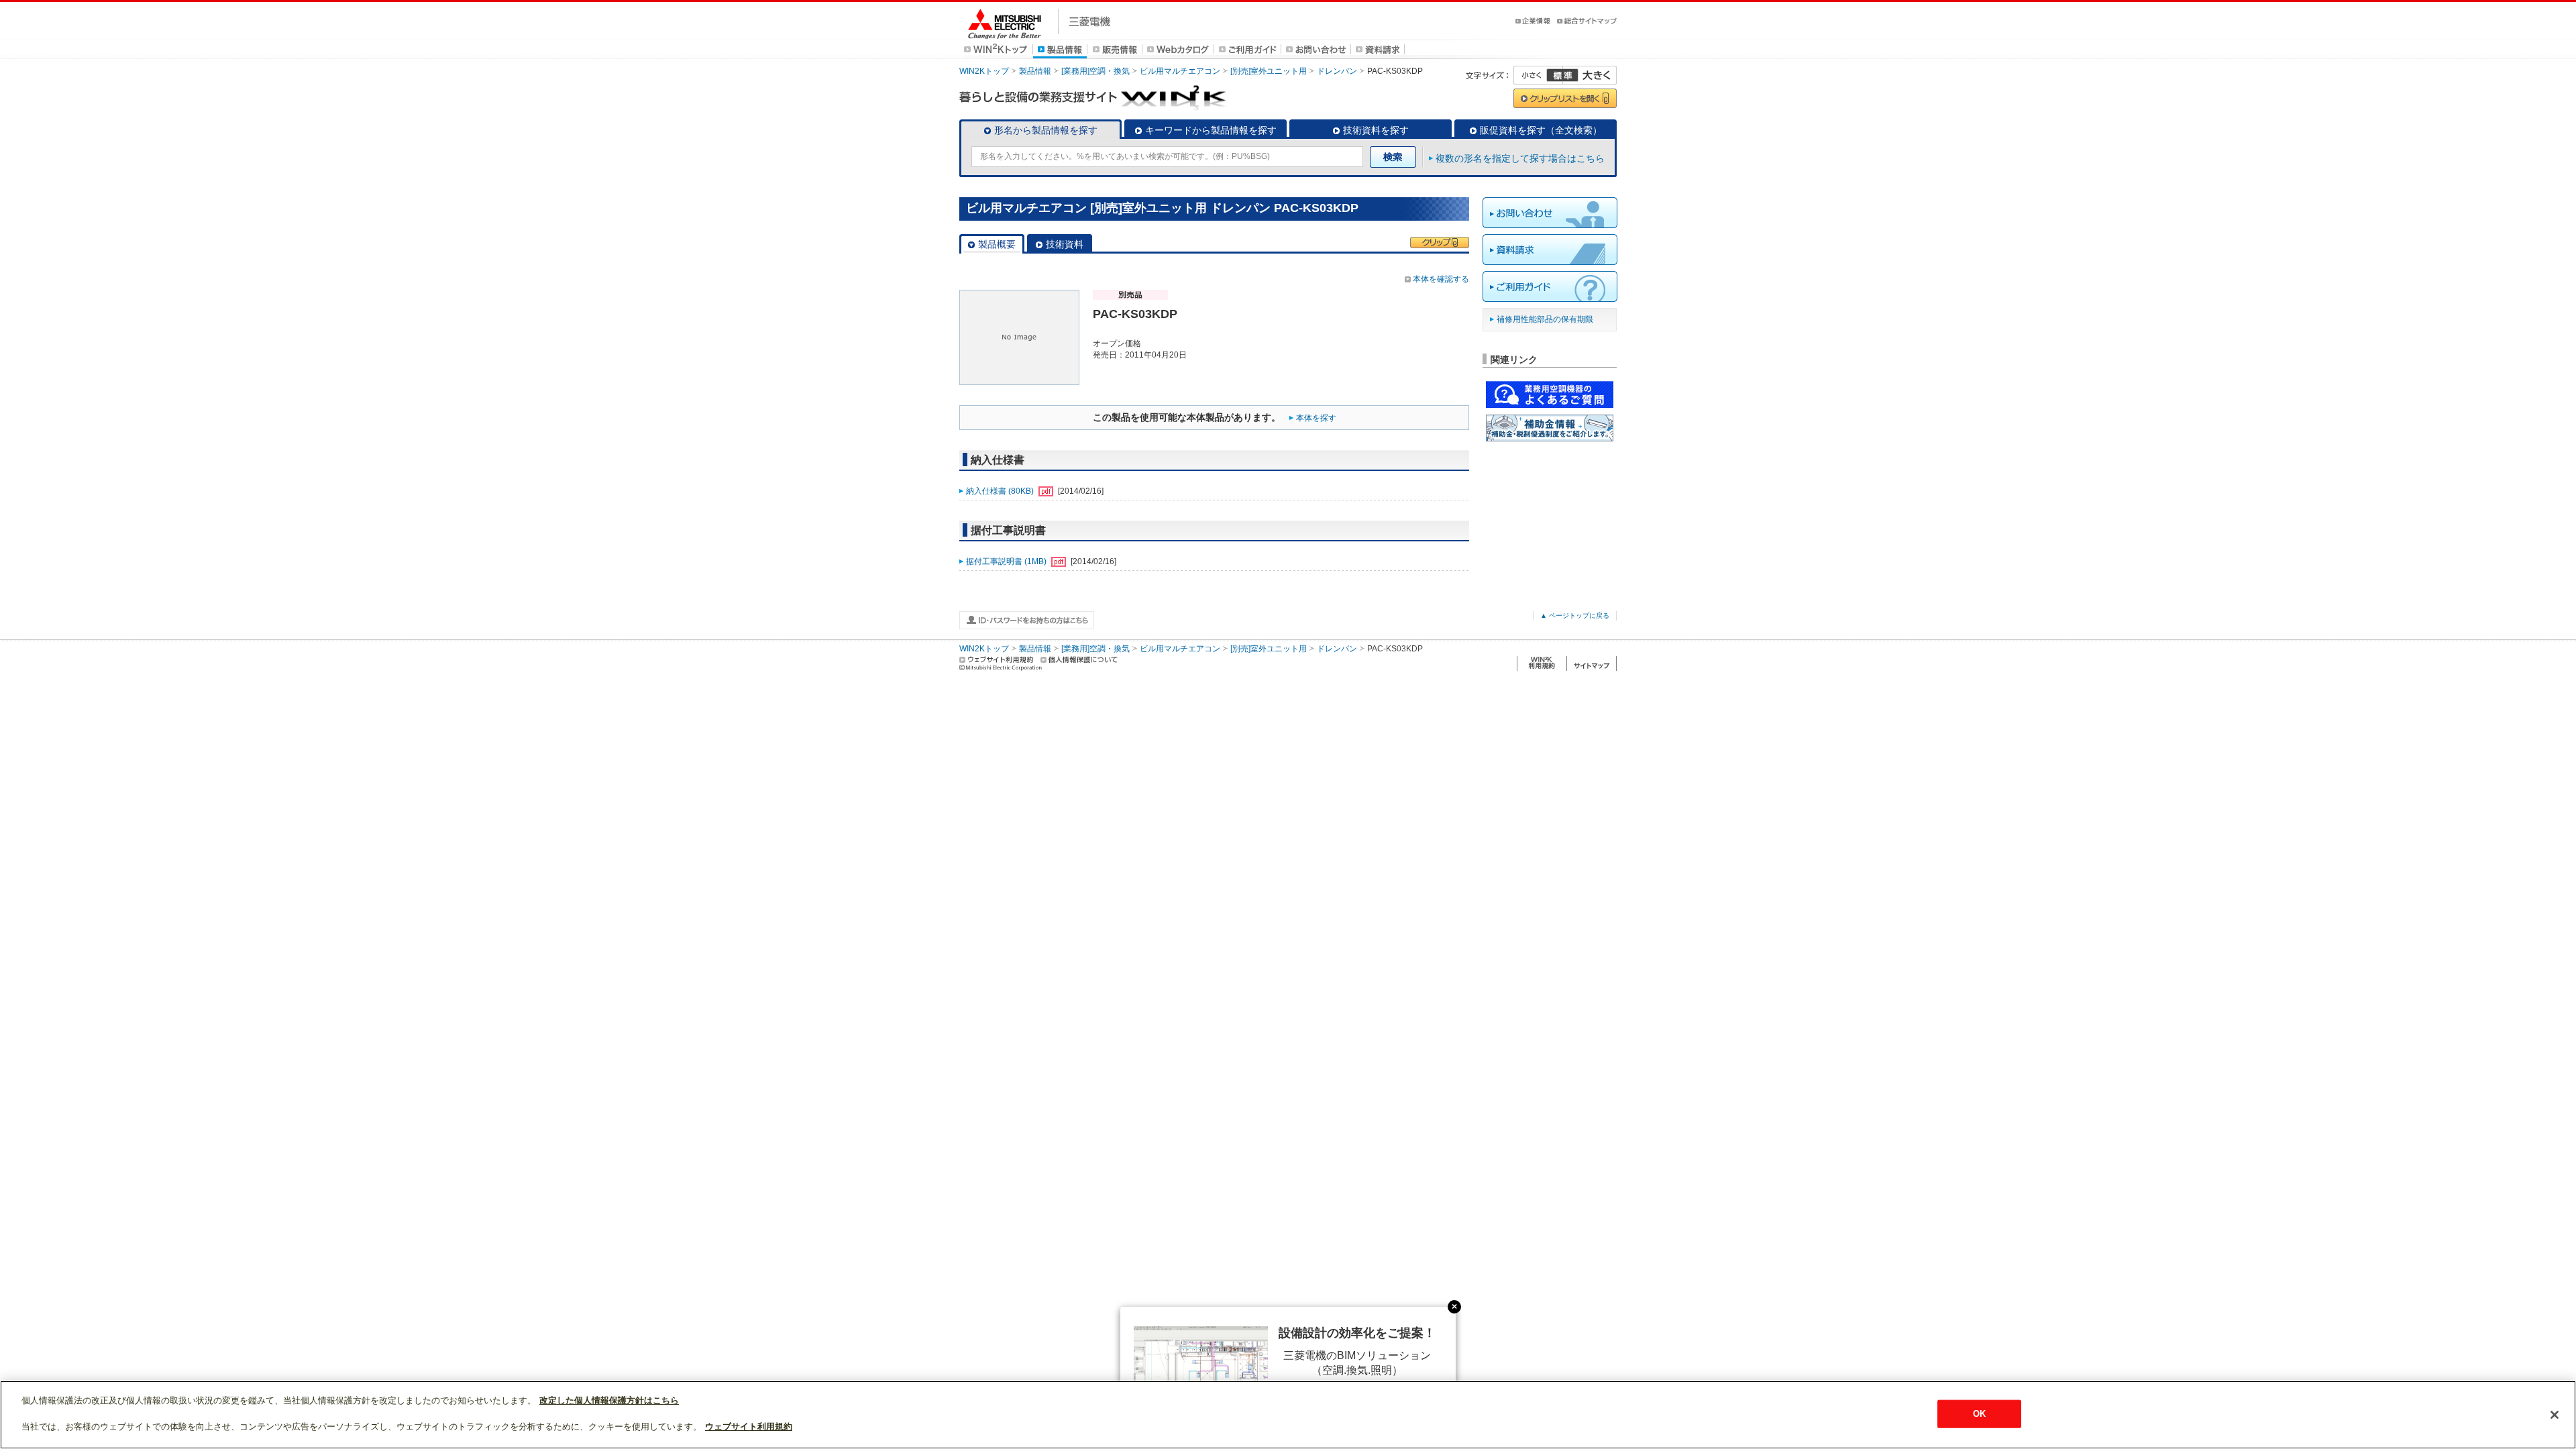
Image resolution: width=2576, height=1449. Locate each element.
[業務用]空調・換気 (1095, 71)
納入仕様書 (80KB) (1001, 491)
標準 (1562, 75)
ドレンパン (1337, 71)
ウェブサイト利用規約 (749, 1427)
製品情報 (1035, 71)
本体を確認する (1441, 279)
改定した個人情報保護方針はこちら (609, 1400)
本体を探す (1316, 418)
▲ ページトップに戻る (1575, 615)
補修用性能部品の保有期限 (1545, 319)
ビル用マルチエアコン (1180, 71)
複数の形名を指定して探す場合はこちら (1520, 158)
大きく (1590, 75)
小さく (1538, 75)
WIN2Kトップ (984, 71)
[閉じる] (2555, 1415)
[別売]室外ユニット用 (1269, 71)
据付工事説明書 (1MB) (1007, 561)
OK (1979, 1414)
